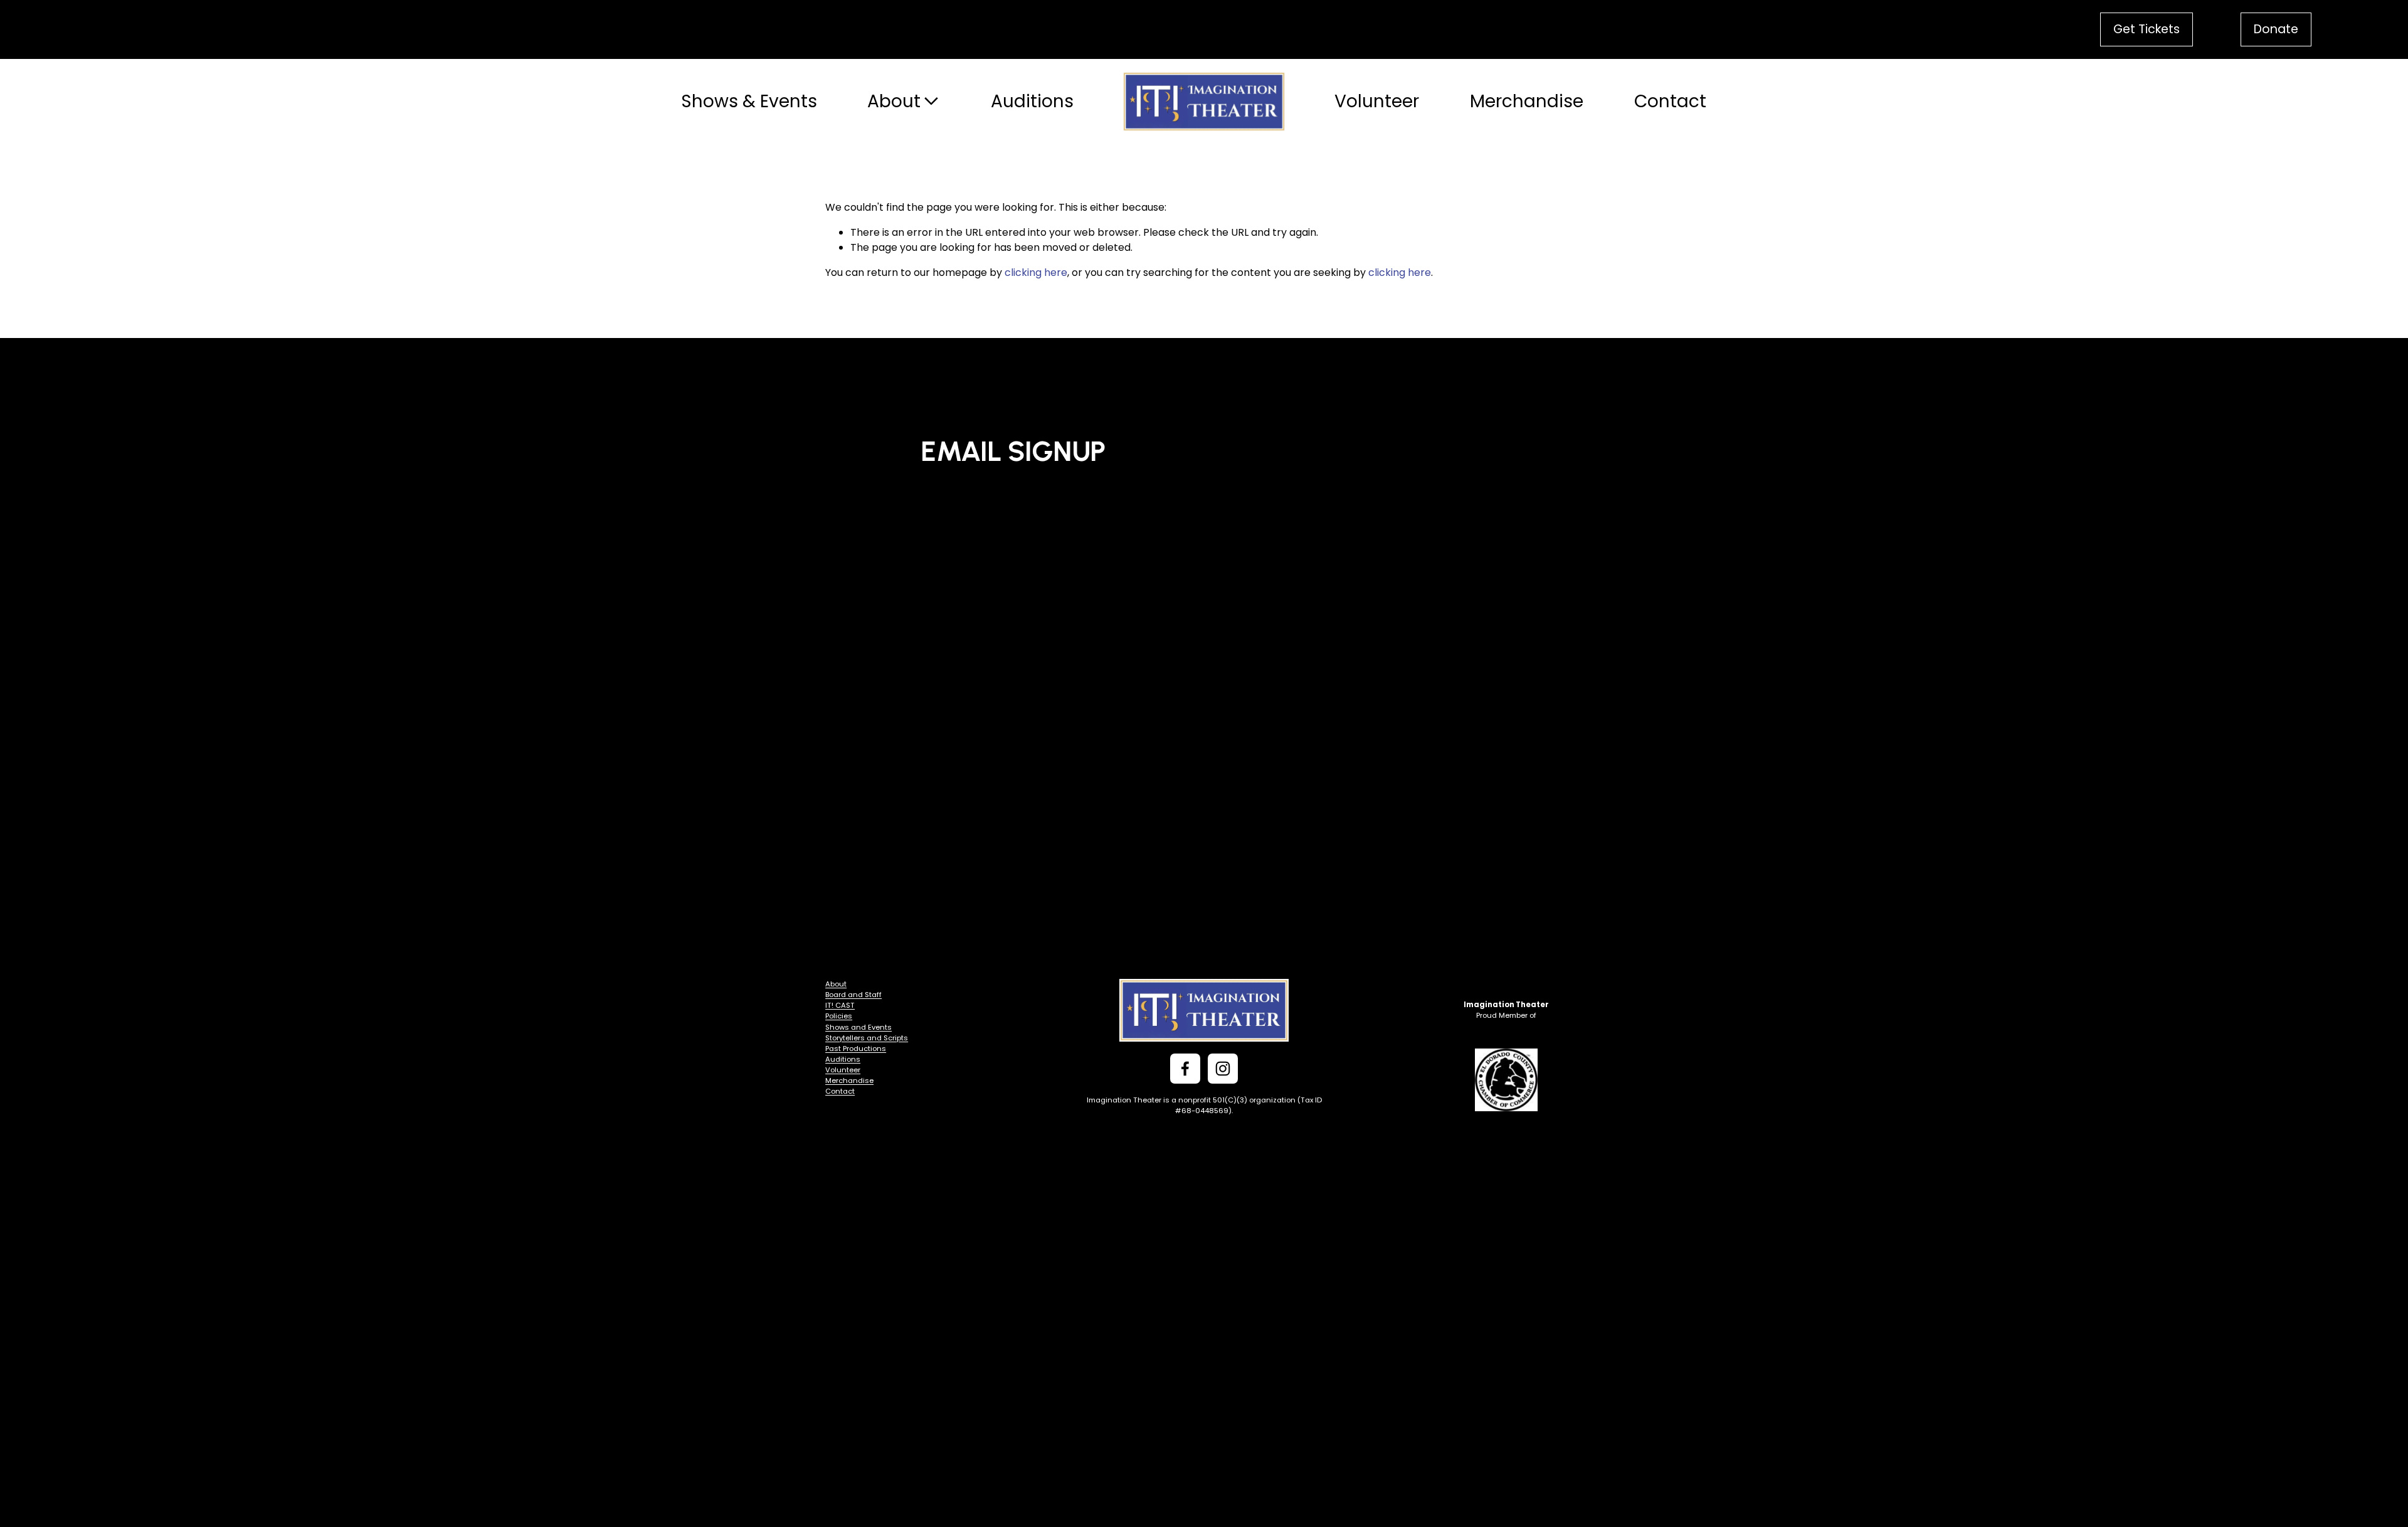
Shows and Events (858, 1027)
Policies (839, 1016)
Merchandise (1527, 101)
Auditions (1032, 101)
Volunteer (1377, 101)
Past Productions (856, 1049)
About (836, 984)
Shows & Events (749, 101)
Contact (1670, 101)
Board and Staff (853, 995)
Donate (2276, 29)
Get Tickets (2147, 29)
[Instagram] (1223, 1069)
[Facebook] (1185, 1069)
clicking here (1036, 272)
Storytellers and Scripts (867, 1038)
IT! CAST (840, 1005)
